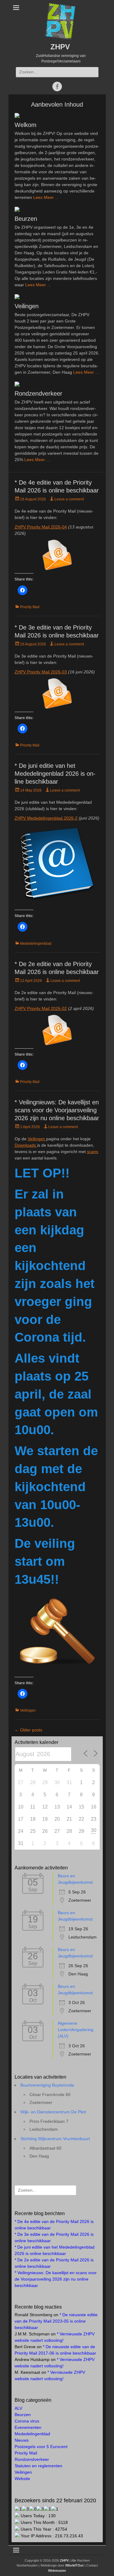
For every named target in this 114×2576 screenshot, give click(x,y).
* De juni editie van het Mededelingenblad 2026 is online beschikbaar (55, 774)
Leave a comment (69, 499)
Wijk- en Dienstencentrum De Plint (53, 2112)
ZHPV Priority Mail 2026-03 (41, 672)
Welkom (26, 125)
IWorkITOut (74, 2565)
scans (93, 1152)
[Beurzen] (57, 209)
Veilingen (27, 306)
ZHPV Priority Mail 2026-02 (41, 1008)
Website (22, 2479)
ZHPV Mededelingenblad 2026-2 (46, 818)
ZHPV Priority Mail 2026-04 (41, 527)
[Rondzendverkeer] (57, 384)
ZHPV (60, 47)
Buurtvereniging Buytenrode (47, 2085)
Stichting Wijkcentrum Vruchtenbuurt (55, 2139)
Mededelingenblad (36, 944)
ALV (18, 2408)
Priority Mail (30, 607)
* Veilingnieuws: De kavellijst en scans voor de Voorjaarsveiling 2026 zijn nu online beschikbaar (57, 1110)
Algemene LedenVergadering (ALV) (76, 2030)
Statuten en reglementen (38, 2466)
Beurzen (26, 219)
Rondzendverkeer (38, 393)
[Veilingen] (57, 297)
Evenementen (28, 2427)
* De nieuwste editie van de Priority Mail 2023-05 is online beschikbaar (56, 2321)
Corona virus (27, 2421)
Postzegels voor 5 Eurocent (41, 2447)
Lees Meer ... (46, 197)
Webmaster (57, 2571)
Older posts (28, 1730)
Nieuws (22, 2440)
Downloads (26, 1145)
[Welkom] (57, 115)
